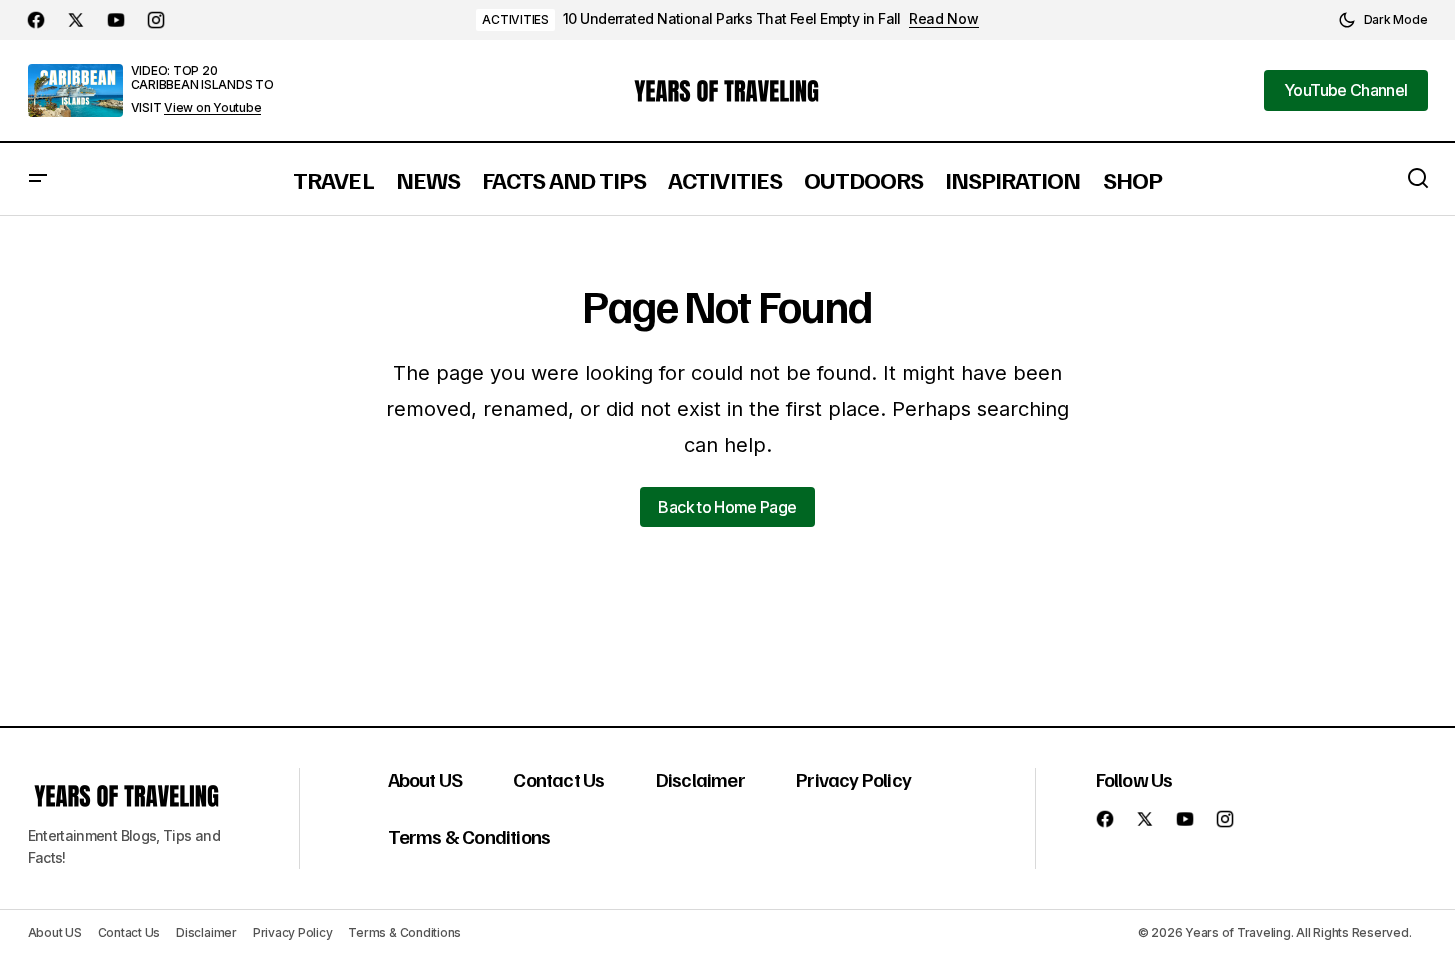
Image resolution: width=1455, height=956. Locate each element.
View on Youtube (212, 108)
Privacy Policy (853, 779)
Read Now (944, 19)
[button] (1383, 20)
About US (425, 779)
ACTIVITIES (515, 19)
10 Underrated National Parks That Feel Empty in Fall (732, 19)
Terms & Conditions (469, 836)
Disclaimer (700, 779)
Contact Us (558, 779)
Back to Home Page (727, 507)
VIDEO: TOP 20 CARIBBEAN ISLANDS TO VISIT (202, 89)
